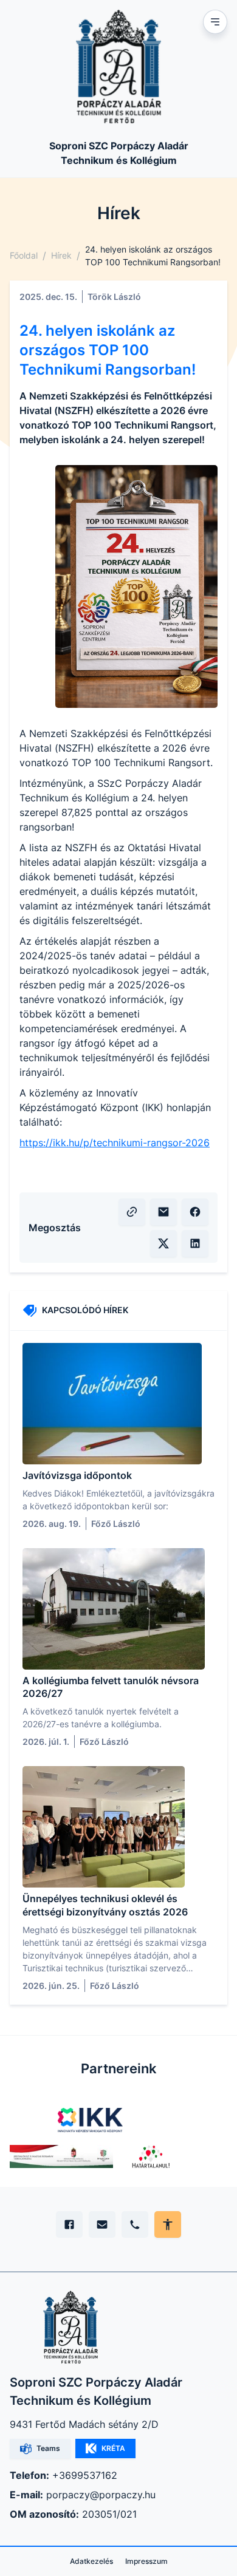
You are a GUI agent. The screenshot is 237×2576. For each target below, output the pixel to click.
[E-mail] (102, 2224)
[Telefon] (135, 2224)
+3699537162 (85, 2475)
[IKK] (90, 2120)
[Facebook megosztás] (195, 1212)
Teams (48, 2448)
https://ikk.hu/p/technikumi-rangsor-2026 (115, 1143)
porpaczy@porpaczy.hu (101, 2495)
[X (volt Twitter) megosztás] (163, 1243)
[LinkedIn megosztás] (195, 1243)
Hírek (61, 255)
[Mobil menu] (215, 22)
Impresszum (146, 2561)
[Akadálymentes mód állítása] (168, 2224)
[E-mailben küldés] (163, 1212)
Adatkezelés (91, 2561)
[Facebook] (69, 2224)
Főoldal (24, 255)
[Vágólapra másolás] (132, 1212)
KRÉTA (113, 2448)
